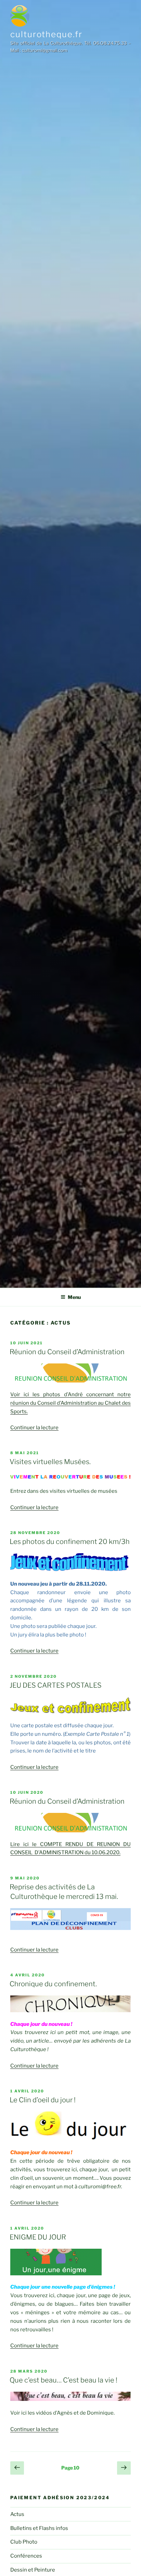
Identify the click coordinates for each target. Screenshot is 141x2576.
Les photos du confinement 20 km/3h (70, 1542)
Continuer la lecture (34, 1428)
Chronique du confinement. (53, 1984)
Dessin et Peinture (33, 2570)
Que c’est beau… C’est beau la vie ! (63, 2380)
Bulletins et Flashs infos (39, 2528)
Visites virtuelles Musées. (50, 1462)
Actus (17, 2514)
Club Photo (24, 2542)
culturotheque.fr (46, 34)
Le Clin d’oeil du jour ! (43, 2100)
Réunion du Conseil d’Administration (67, 1352)
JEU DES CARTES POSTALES (56, 1685)
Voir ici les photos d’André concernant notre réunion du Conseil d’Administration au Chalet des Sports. (70, 1403)
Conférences (26, 2556)
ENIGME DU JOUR (38, 2237)
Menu (74, 1297)
